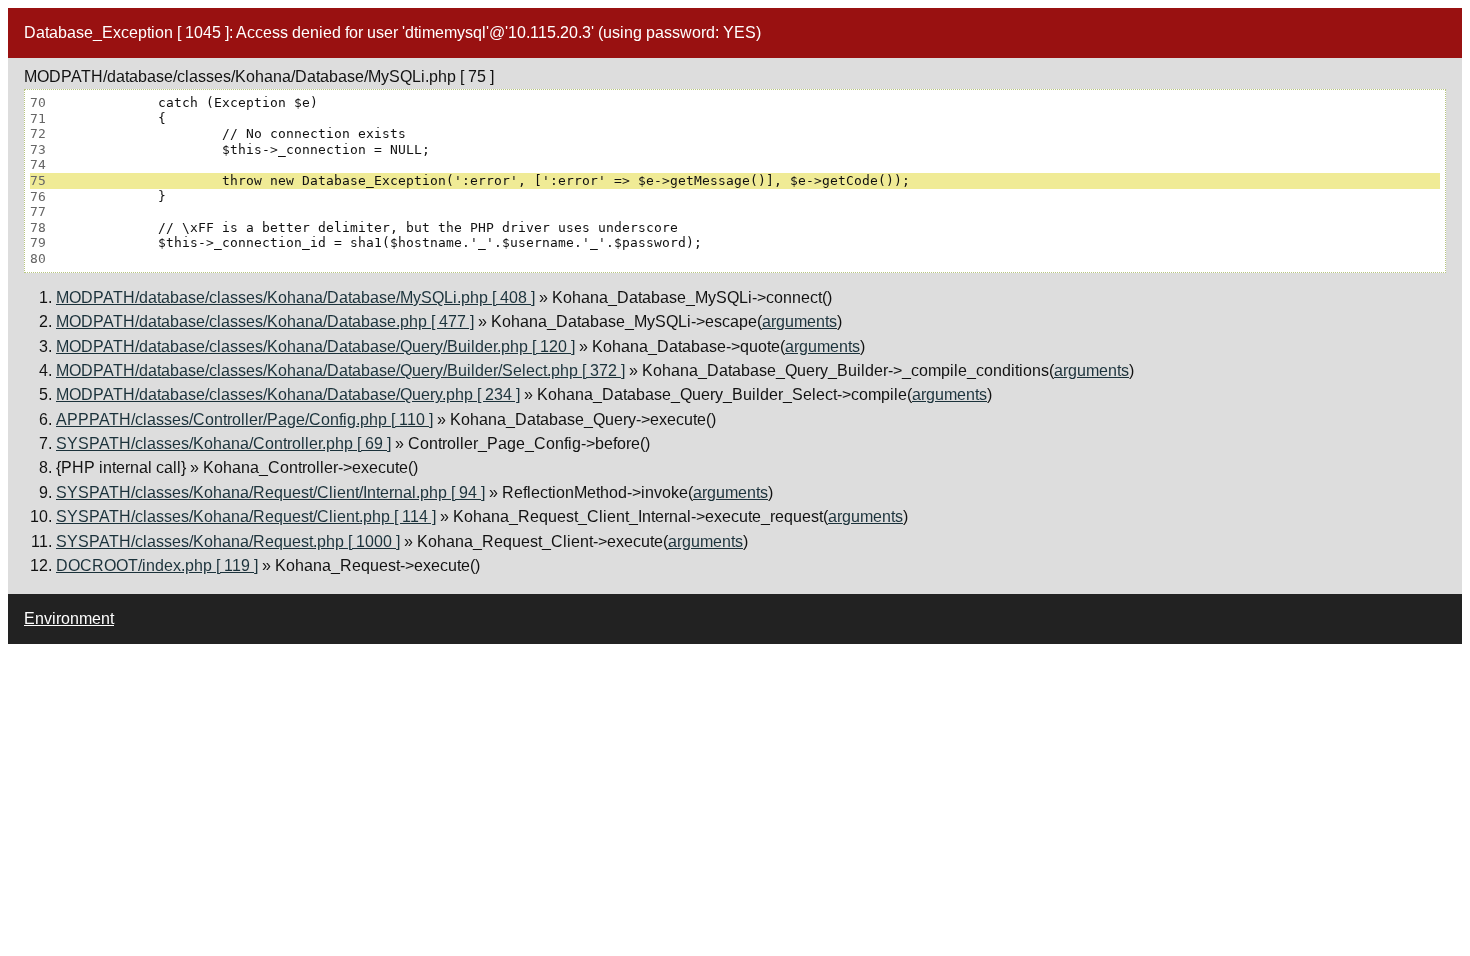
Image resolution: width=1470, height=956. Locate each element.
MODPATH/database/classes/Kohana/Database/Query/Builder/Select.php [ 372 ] (340, 370)
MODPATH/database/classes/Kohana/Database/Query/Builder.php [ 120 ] (315, 346)
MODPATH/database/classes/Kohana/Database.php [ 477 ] (265, 321)
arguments (799, 321)
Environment (69, 618)
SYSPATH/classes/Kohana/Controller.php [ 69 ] (223, 443)
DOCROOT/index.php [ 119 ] (157, 565)
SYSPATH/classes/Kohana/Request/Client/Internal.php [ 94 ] (270, 492)
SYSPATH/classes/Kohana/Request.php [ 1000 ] (228, 541)
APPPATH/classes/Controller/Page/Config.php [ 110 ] (244, 419)
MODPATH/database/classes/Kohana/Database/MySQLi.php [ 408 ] (295, 297)
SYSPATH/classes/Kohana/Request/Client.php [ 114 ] (246, 516)
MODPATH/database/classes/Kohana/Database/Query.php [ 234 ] (288, 394)
